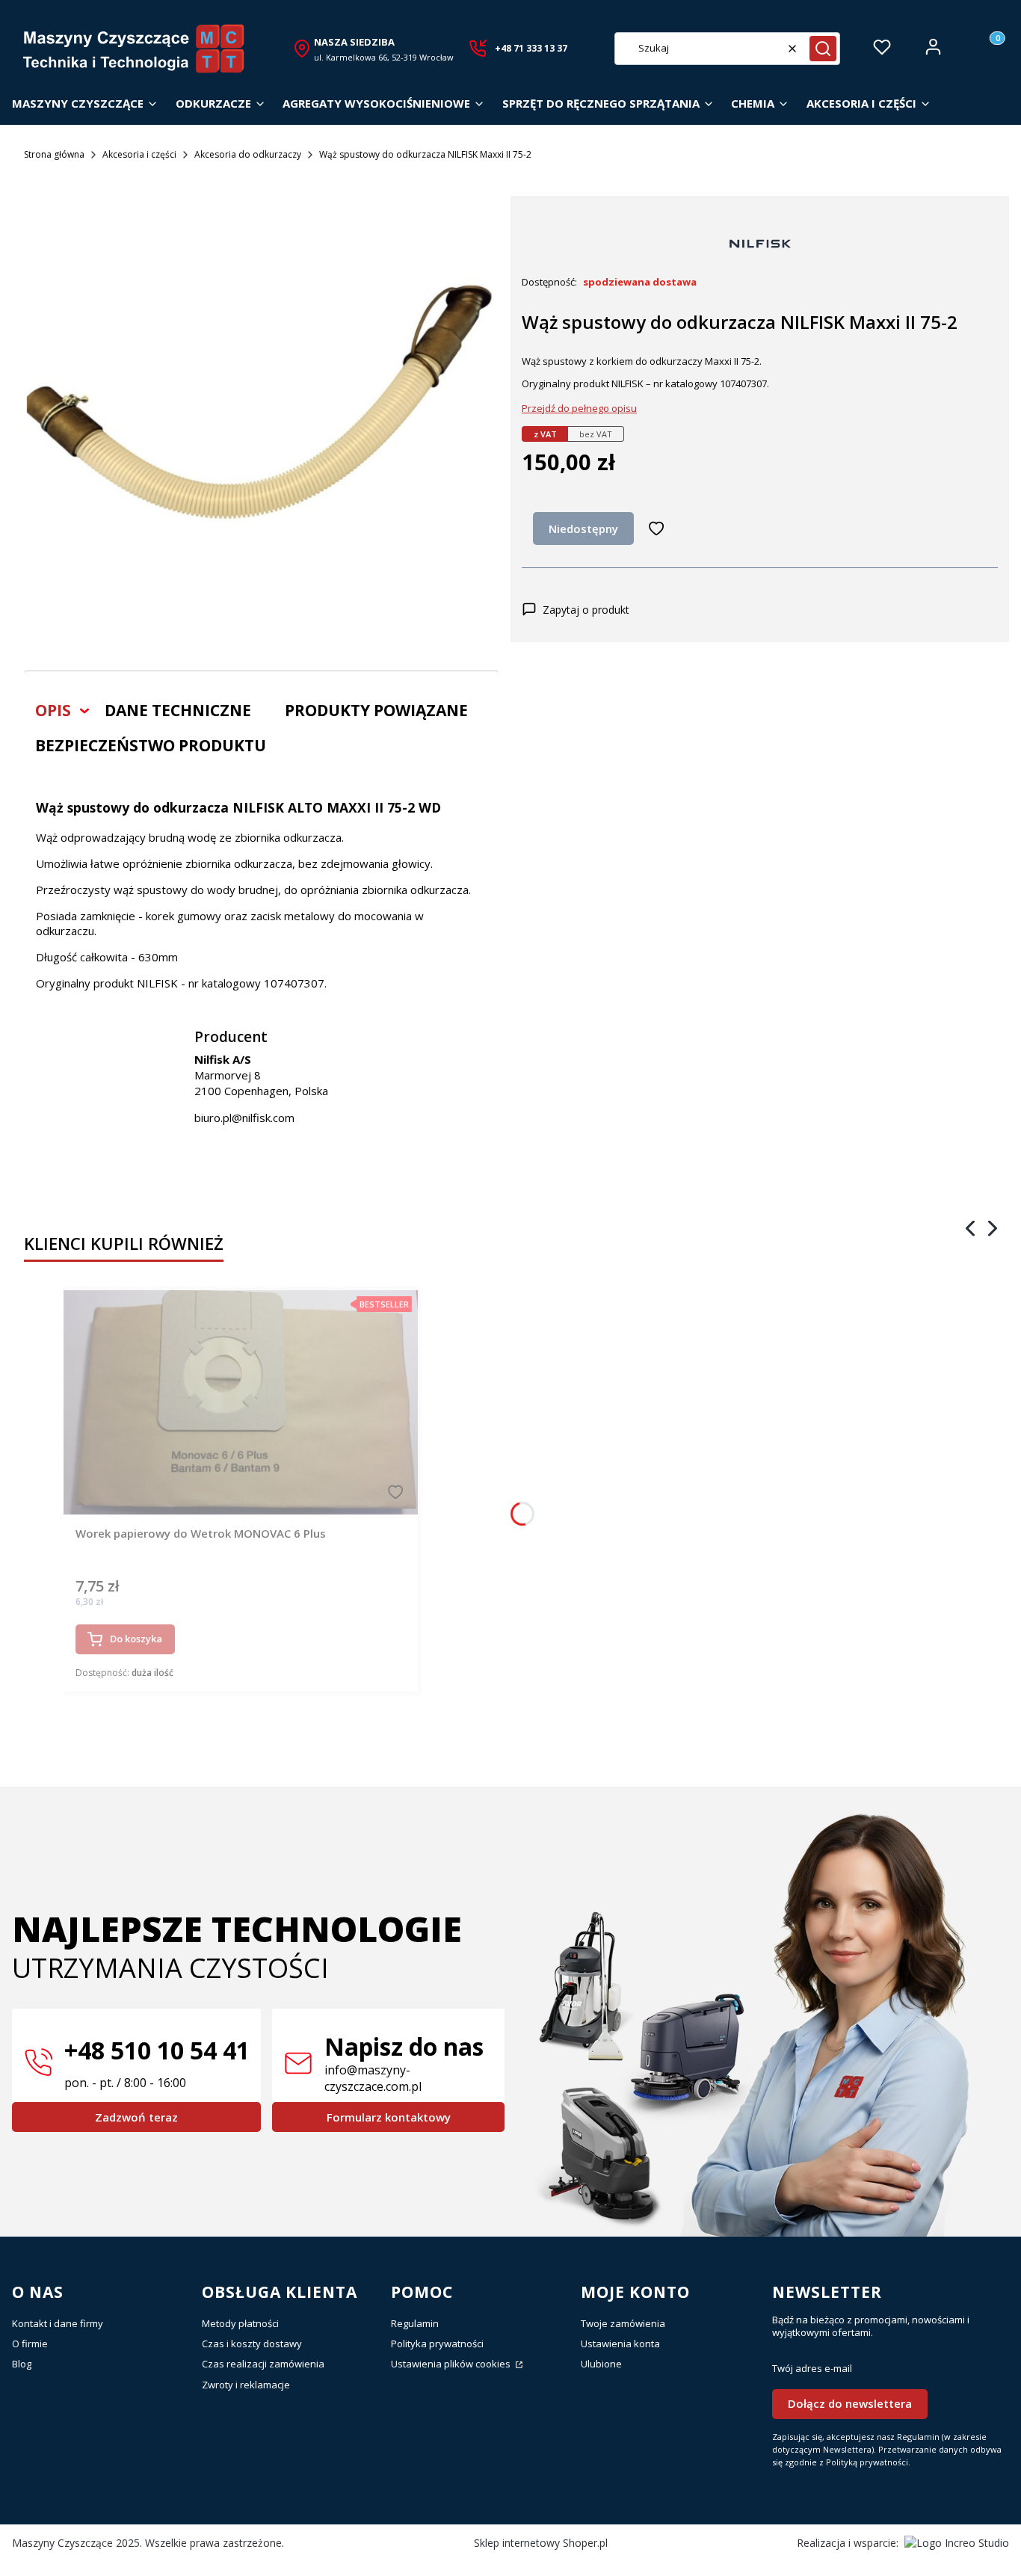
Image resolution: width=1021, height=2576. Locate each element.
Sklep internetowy (541, 2543)
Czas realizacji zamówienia (263, 2364)
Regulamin (415, 2323)
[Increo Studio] (957, 2543)
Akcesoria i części (139, 154)
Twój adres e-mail (812, 2369)
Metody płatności (240, 2323)
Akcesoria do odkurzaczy (248, 154)
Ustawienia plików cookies (452, 2364)
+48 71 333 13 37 (531, 48)
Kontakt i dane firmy (58, 2323)
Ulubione (601, 2364)
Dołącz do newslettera (850, 2403)
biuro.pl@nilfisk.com (244, 1118)
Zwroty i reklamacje (246, 2385)
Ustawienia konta (620, 2344)
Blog (22, 2364)
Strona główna (54, 154)
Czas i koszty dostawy (252, 2344)
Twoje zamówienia (623, 2323)
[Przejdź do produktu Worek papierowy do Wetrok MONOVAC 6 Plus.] (241, 1402)
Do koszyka (136, 1639)
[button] (823, 49)
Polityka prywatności (437, 2344)
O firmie (30, 2344)
